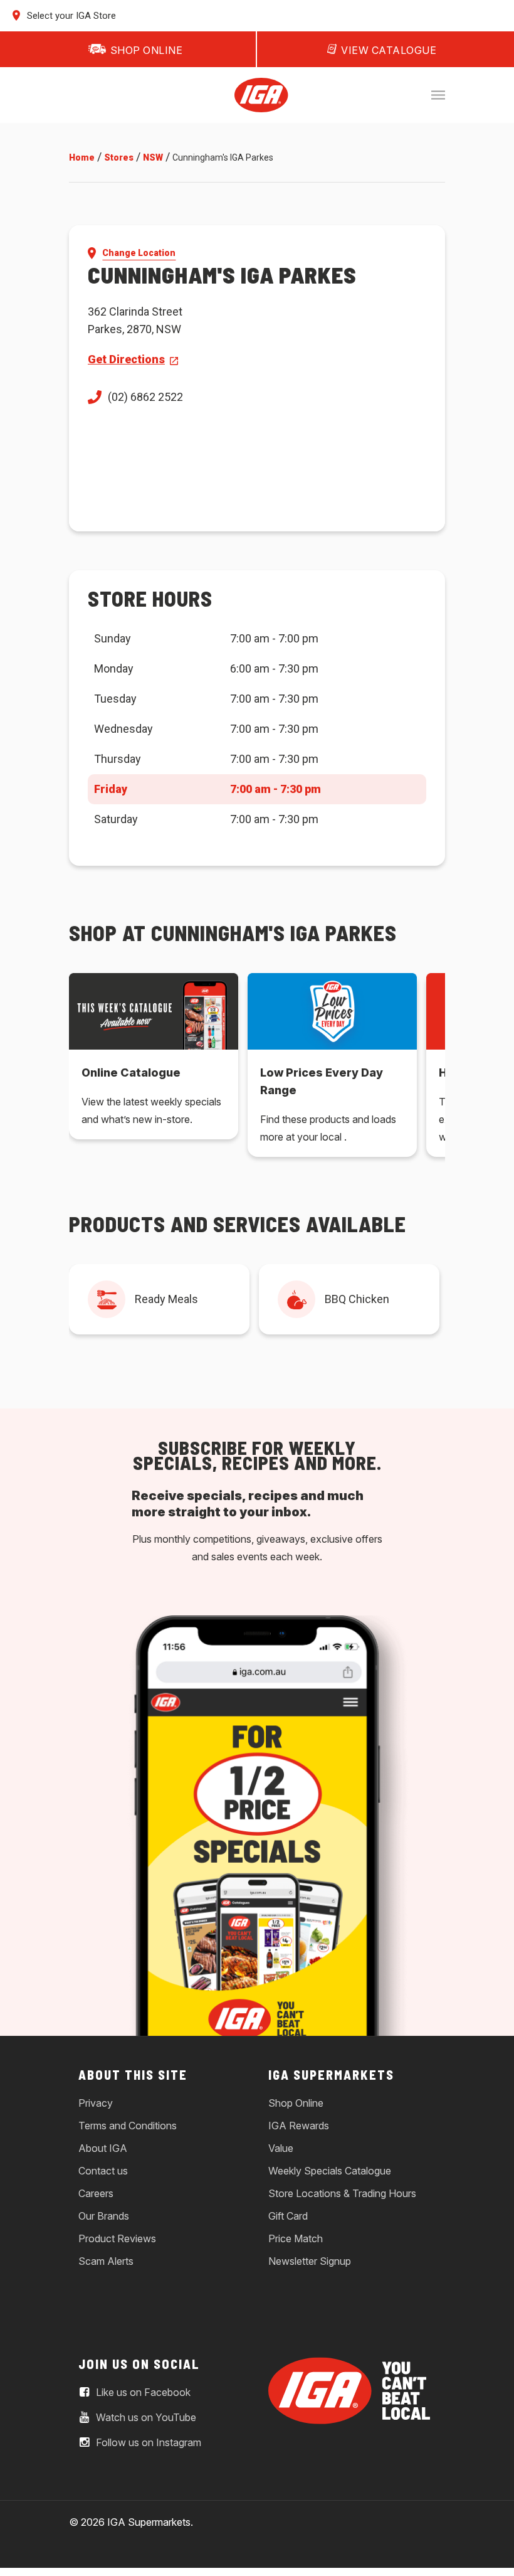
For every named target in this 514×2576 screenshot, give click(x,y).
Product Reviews (117, 2238)
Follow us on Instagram (147, 2443)
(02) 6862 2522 (145, 397)
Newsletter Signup (310, 2261)
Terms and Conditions (128, 2126)
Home (82, 157)
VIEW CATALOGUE (389, 50)
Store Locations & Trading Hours (342, 2193)
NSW (153, 157)
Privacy (96, 2103)
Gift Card (288, 2216)
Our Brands (104, 2216)
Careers (96, 2193)
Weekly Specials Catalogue (330, 2171)
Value (281, 2148)
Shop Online (296, 2103)
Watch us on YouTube (145, 2418)
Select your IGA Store (70, 16)
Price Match (296, 2238)
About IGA (103, 2148)
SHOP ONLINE (147, 50)
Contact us (103, 2171)
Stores (119, 157)
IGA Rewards (299, 2126)
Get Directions (126, 359)
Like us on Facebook (142, 2393)
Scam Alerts (106, 2261)
